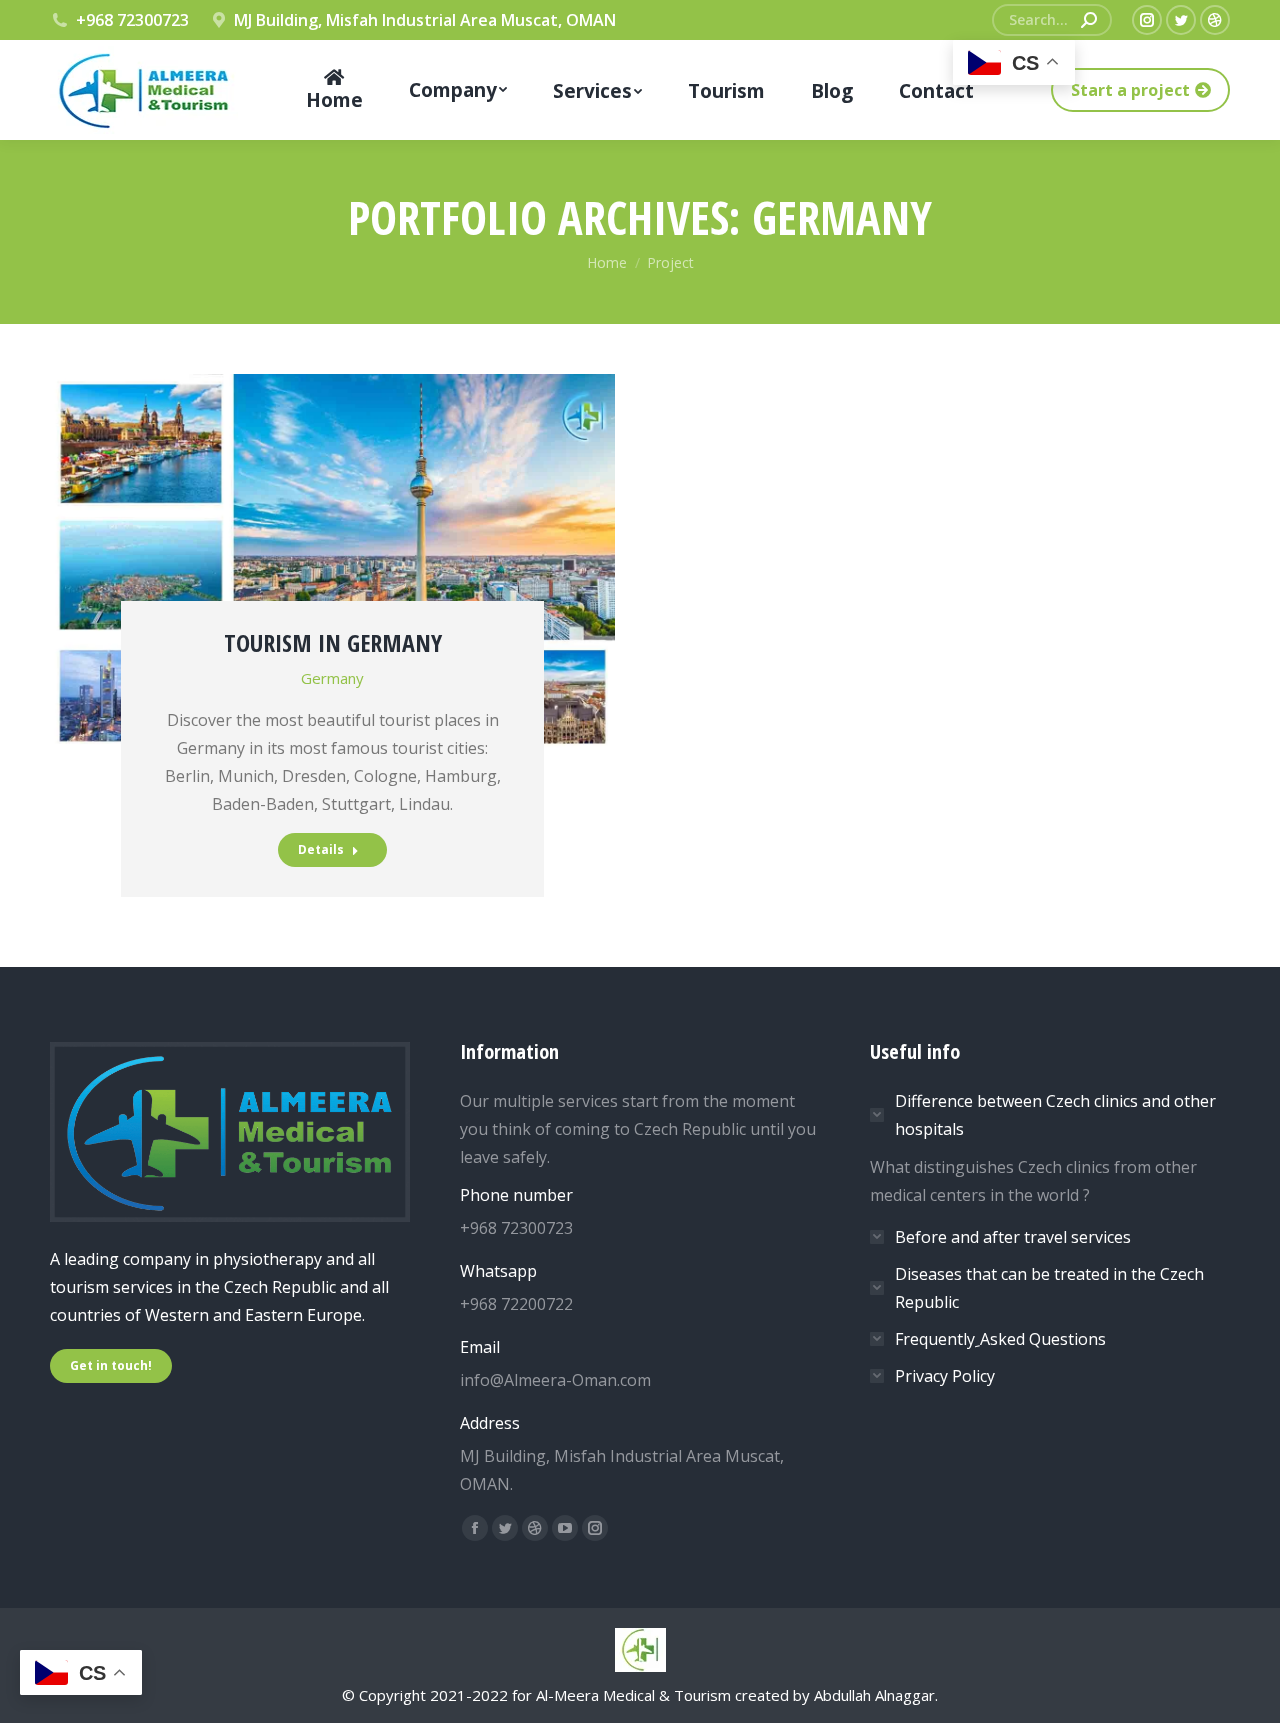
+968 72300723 (132, 20)
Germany (332, 678)
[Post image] (332, 562)
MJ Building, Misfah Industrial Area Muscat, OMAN (425, 20)
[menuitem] (334, 90)
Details (321, 849)
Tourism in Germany (333, 642)
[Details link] (333, 487)
